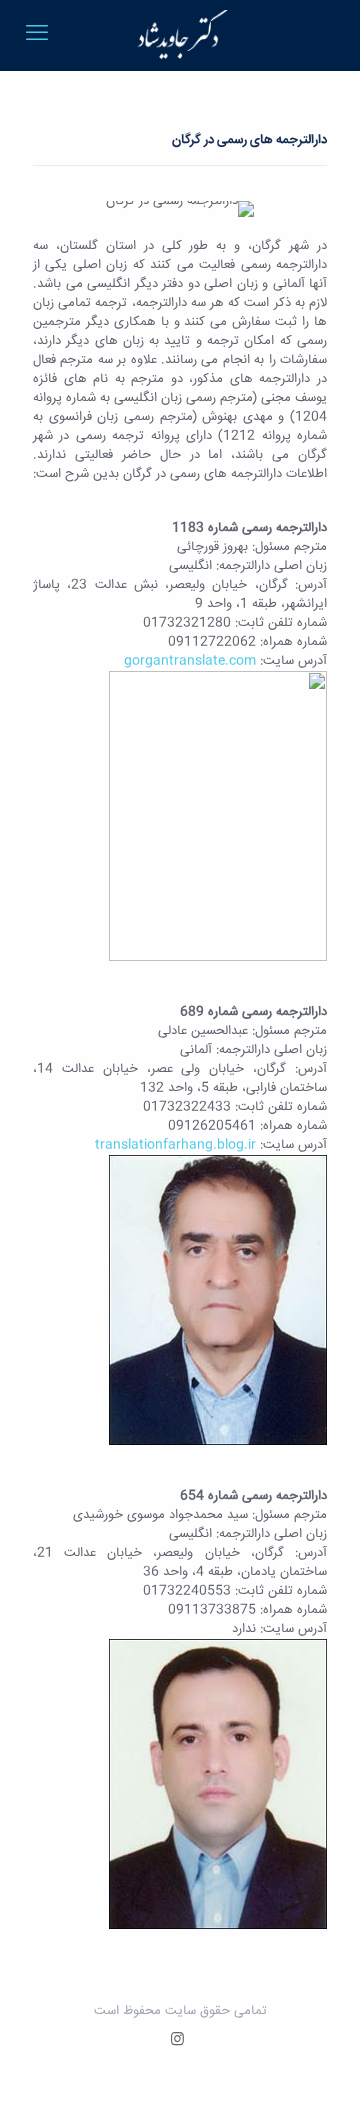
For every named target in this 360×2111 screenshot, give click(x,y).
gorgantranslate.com (190, 661)
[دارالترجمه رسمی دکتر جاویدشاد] (180, 35)
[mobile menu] (37, 35)
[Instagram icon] (177, 2040)
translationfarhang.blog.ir (175, 1145)
